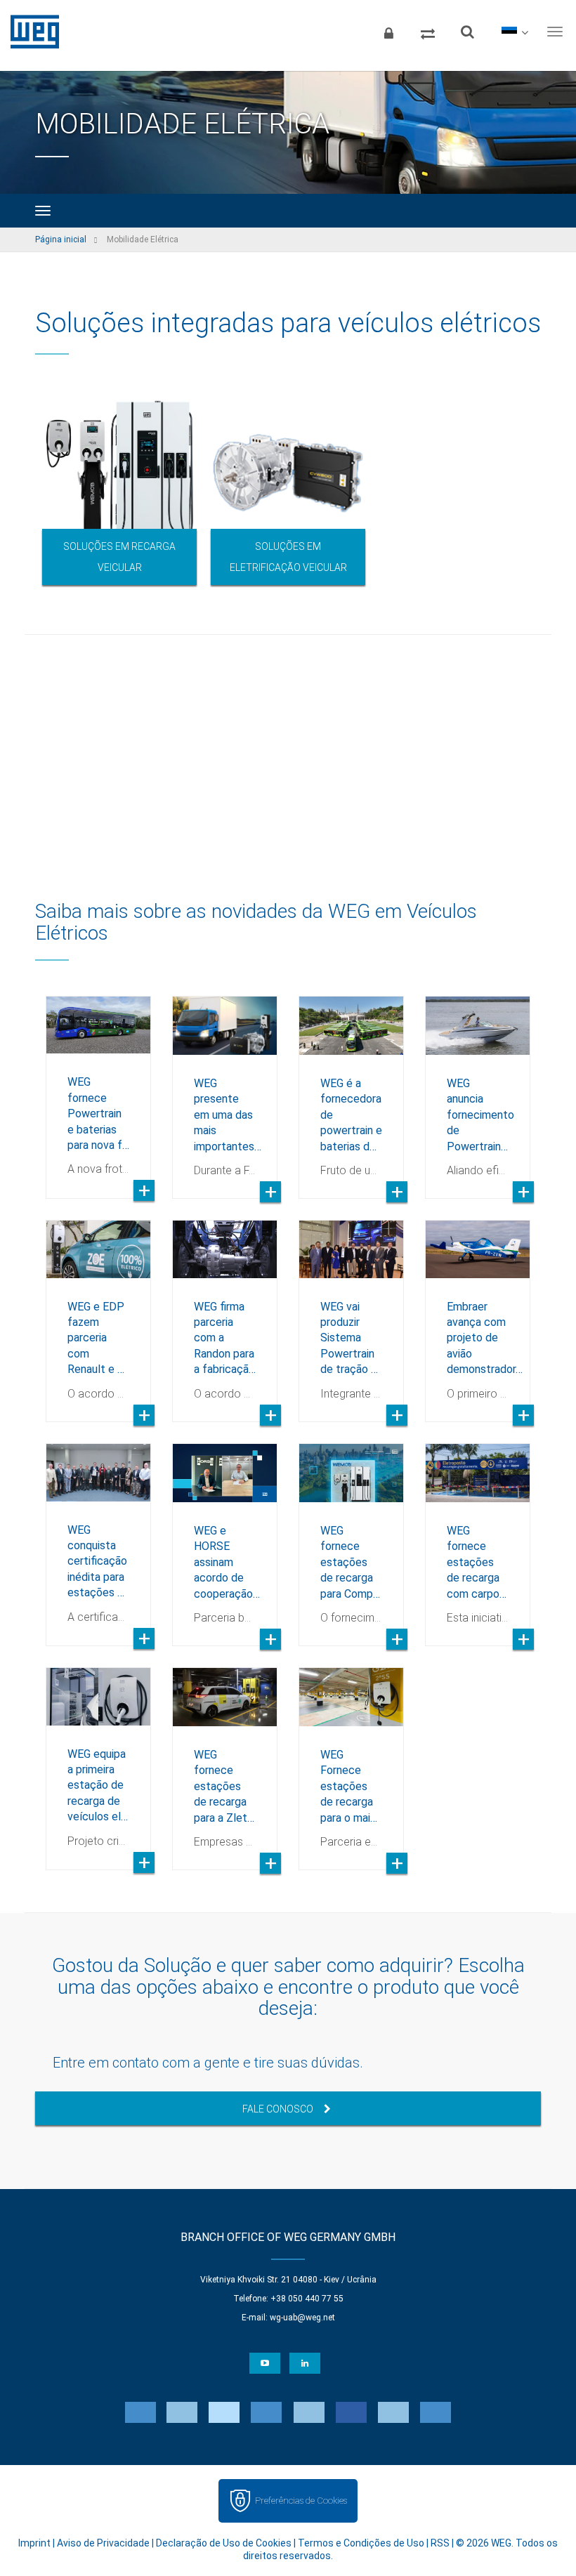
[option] (119, 490)
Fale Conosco (278, 2109)
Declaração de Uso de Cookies (224, 2543)
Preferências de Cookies (301, 2501)
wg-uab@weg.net (302, 2318)
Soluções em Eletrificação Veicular (288, 557)
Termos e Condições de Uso (361, 2543)
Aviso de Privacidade (103, 2543)
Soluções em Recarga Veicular (119, 557)
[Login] (388, 32)
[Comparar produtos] (428, 32)
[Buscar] (467, 32)
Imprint (34, 2543)
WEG (30, 32)
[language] (515, 32)
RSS (440, 2543)
